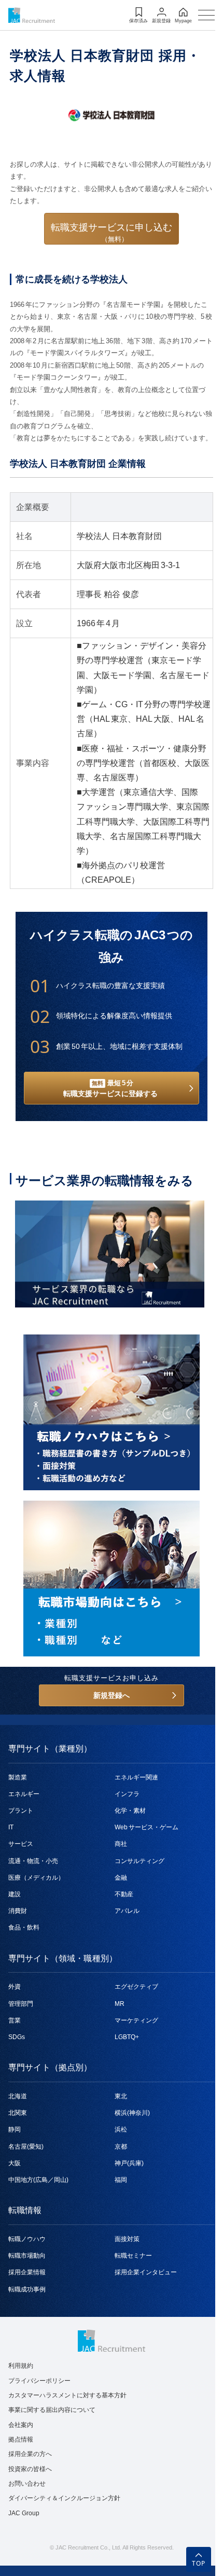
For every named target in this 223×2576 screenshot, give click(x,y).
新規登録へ (112, 1695)
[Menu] (206, 15)
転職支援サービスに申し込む (112, 233)
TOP (199, 2563)
